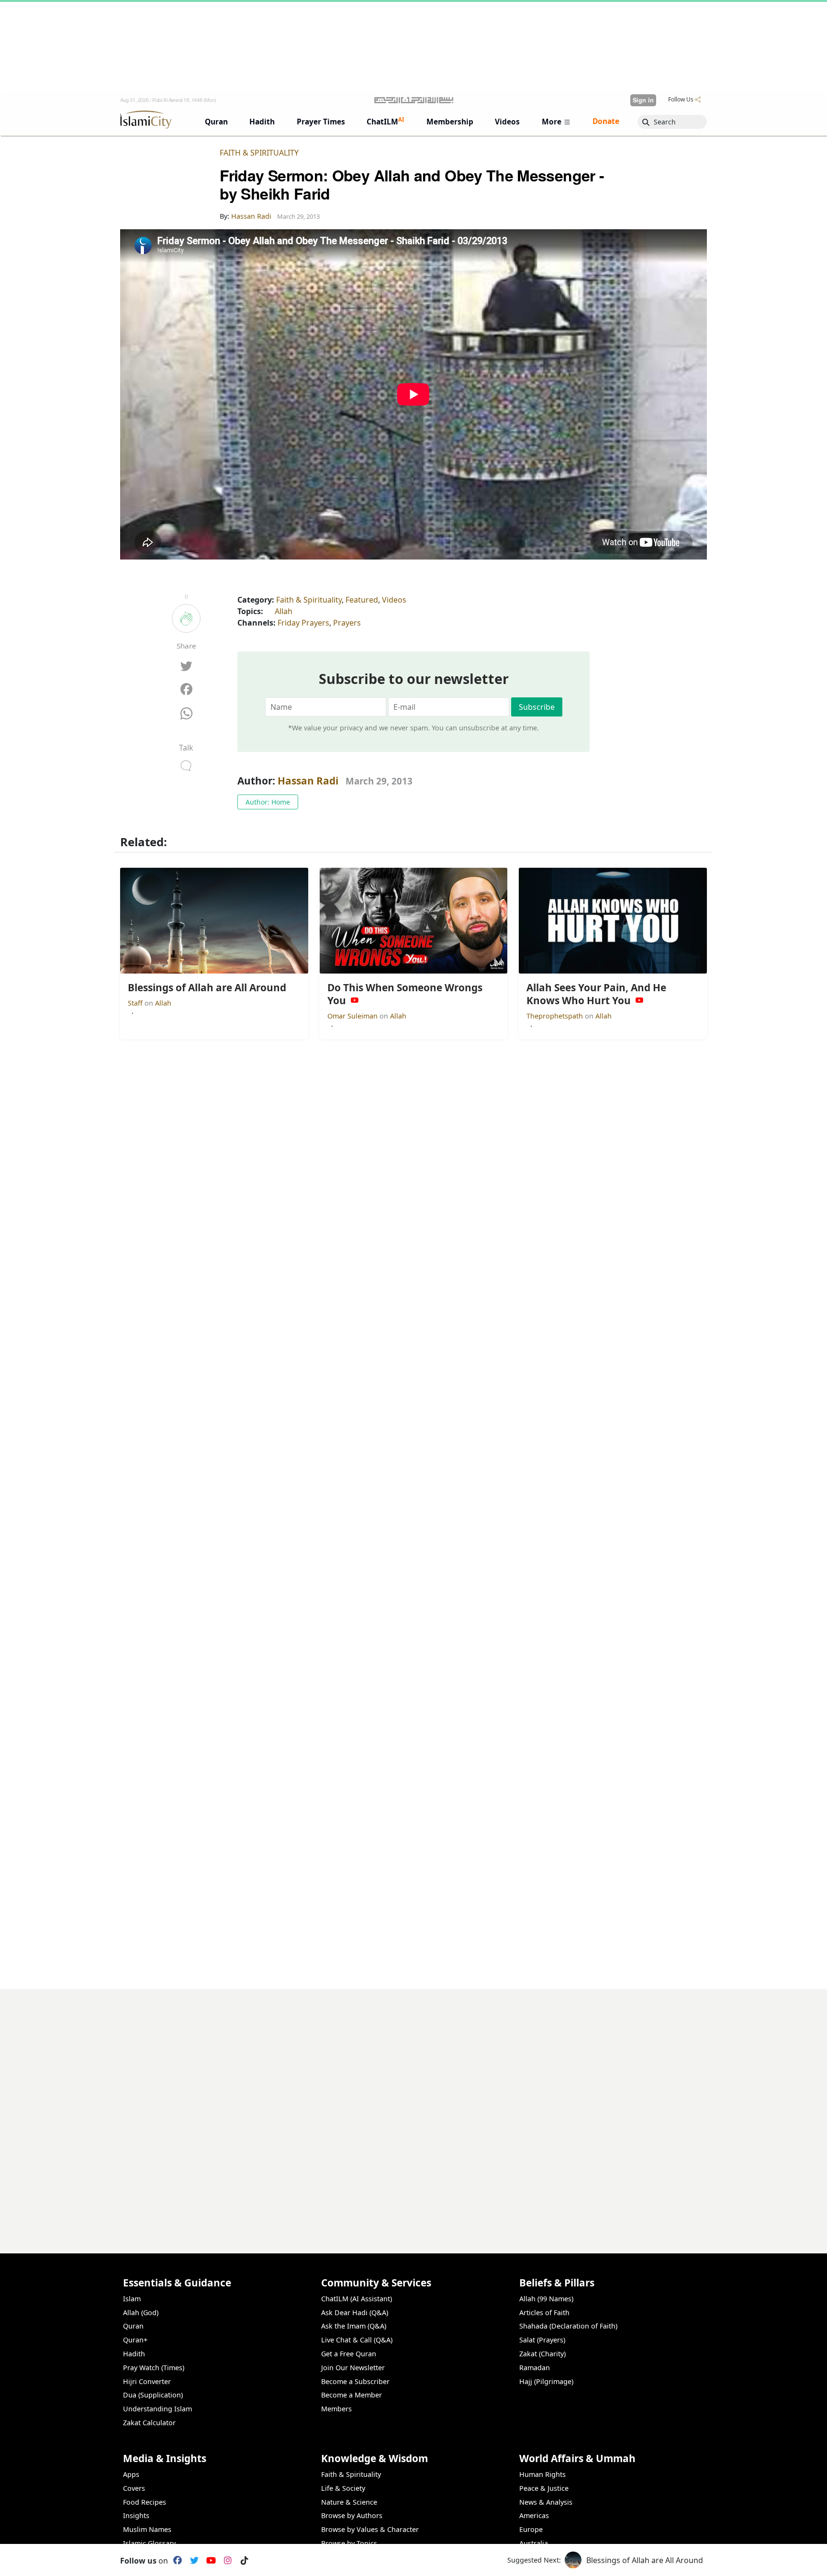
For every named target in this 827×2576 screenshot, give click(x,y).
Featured (362, 600)
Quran (133, 2326)
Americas (534, 2515)
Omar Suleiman (353, 1016)
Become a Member (352, 2395)
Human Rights (542, 2474)
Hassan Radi (308, 781)
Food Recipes (145, 2502)
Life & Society (343, 2488)
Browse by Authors (352, 2515)
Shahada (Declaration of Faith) (568, 2326)
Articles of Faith (544, 2313)
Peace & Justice (544, 2488)
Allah (284, 611)
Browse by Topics (349, 2543)
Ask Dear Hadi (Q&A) (355, 2313)
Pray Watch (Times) (154, 2368)
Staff (136, 1003)
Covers (134, 2488)
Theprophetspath (556, 1016)
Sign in (643, 100)
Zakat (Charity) (542, 2354)
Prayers (347, 623)
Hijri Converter (147, 2381)
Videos (394, 600)
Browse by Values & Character (370, 2529)
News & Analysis (546, 2502)
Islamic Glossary (149, 2543)
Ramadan (535, 2368)
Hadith (134, 2354)
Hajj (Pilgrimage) (546, 2381)
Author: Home (268, 802)
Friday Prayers (303, 623)
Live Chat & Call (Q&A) (357, 2340)
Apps (131, 2474)
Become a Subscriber (355, 2381)
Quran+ (135, 2340)
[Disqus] (413, 2109)
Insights (136, 2515)
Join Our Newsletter (353, 2368)
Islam (132, 2299)
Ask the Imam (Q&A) (354, 2326)
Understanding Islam (157, 2409)
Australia (534, 2543)
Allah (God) (141, 2313)
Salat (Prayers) (542, 2340)
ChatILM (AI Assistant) (357, 2299)
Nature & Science (349, 2502)
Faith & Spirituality (259, 153)
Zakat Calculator (149, 2423)
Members (336, 2409)
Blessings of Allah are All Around (645, 2560)
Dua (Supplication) (153, 2395)
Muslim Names (147, 2529)
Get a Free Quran (349, 2354)
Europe (531, 2529)
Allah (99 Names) (546, 2299)
